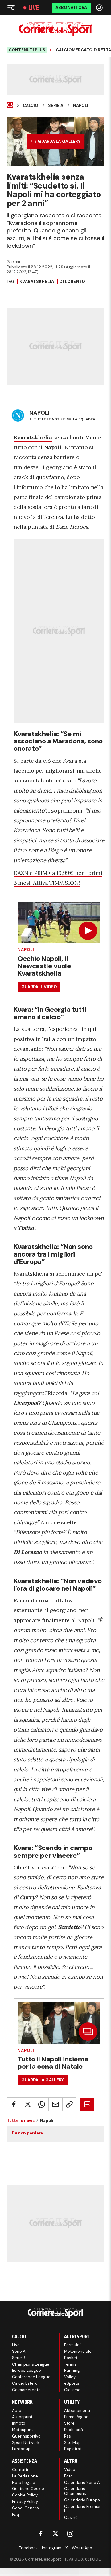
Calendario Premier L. (82, 2509)
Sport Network (26, 2443)
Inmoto (19, 2423)
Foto (68, 2476)
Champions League (31, 2364)
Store (69, 2423)
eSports (72, 2383)
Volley (70, 2377)
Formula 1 (73, 2345)
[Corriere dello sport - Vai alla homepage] (55, 29)
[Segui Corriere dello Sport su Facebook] (41, 2534)
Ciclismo (72, 2390)
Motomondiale (78, 2351)
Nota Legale (24, 2482)
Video (70, 2470)
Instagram (52, 2548)
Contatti (20, 2470)
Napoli (81, 106)
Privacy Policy (25, 2502)
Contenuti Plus (27, 50)
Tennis (70, 2364)
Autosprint (22, 2417)
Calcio (31, 106)
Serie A (56, 106)
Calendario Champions (75, 2491)
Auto (17, 2411)
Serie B (19, 2358)
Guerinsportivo (26, 2436)
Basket (71, 2358)
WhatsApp (82, 2548)
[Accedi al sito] (100, 8)
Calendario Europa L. (84, 2500)
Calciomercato (26, 2390)
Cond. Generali (26, 2508)
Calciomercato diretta (83, 50)
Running (72, 2370)
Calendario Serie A (82, 2482)
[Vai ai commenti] (87, 2104)
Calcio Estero (25, 2383)
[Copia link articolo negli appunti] (69, 2104)
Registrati (73, 2449)
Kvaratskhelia (37, 281)
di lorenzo (72, 281)
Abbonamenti (77, 2411)
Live (34, 8)
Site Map (72, 2443)
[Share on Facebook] (14, 2104)
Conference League (31, 2377)
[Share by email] (55, 2104)
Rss (68, 2436)
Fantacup (21, 2449)
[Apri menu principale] (11, 8)
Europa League (27, 2370)
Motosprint (23, 2430)
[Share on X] (28, 2104)
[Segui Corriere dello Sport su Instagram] (70, 2534)
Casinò (71, 2518)
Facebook (28, 2548)
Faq (16, 2514)
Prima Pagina (76, 2417)
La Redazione (25, 2476)
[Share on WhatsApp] (42, 2104)
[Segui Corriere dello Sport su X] (55, 2534)
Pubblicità (74, 2430)
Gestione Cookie (28, 2489)
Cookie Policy (25, 2495)
